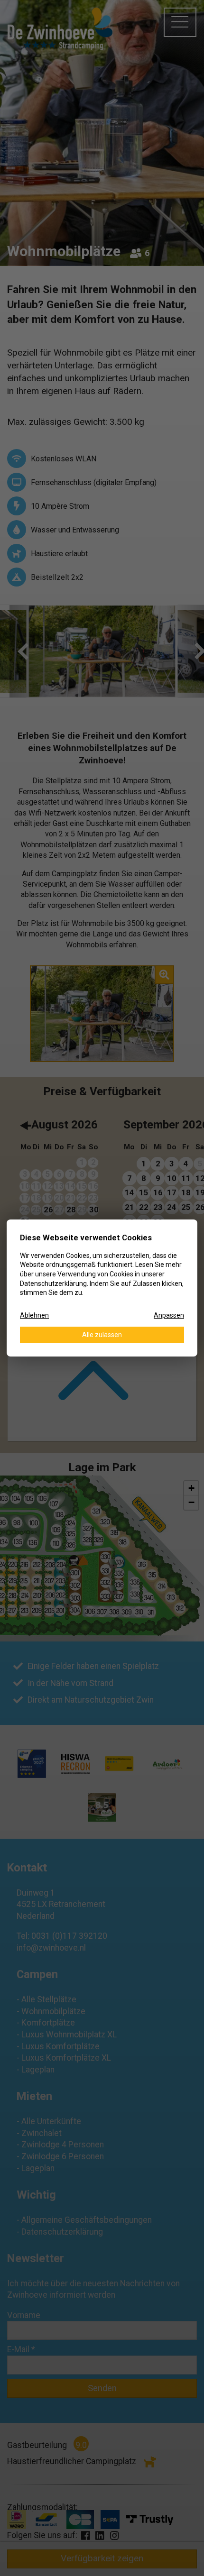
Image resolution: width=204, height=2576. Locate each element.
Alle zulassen (102, 1335)
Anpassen (169, 1315)
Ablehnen (34, 1315)
